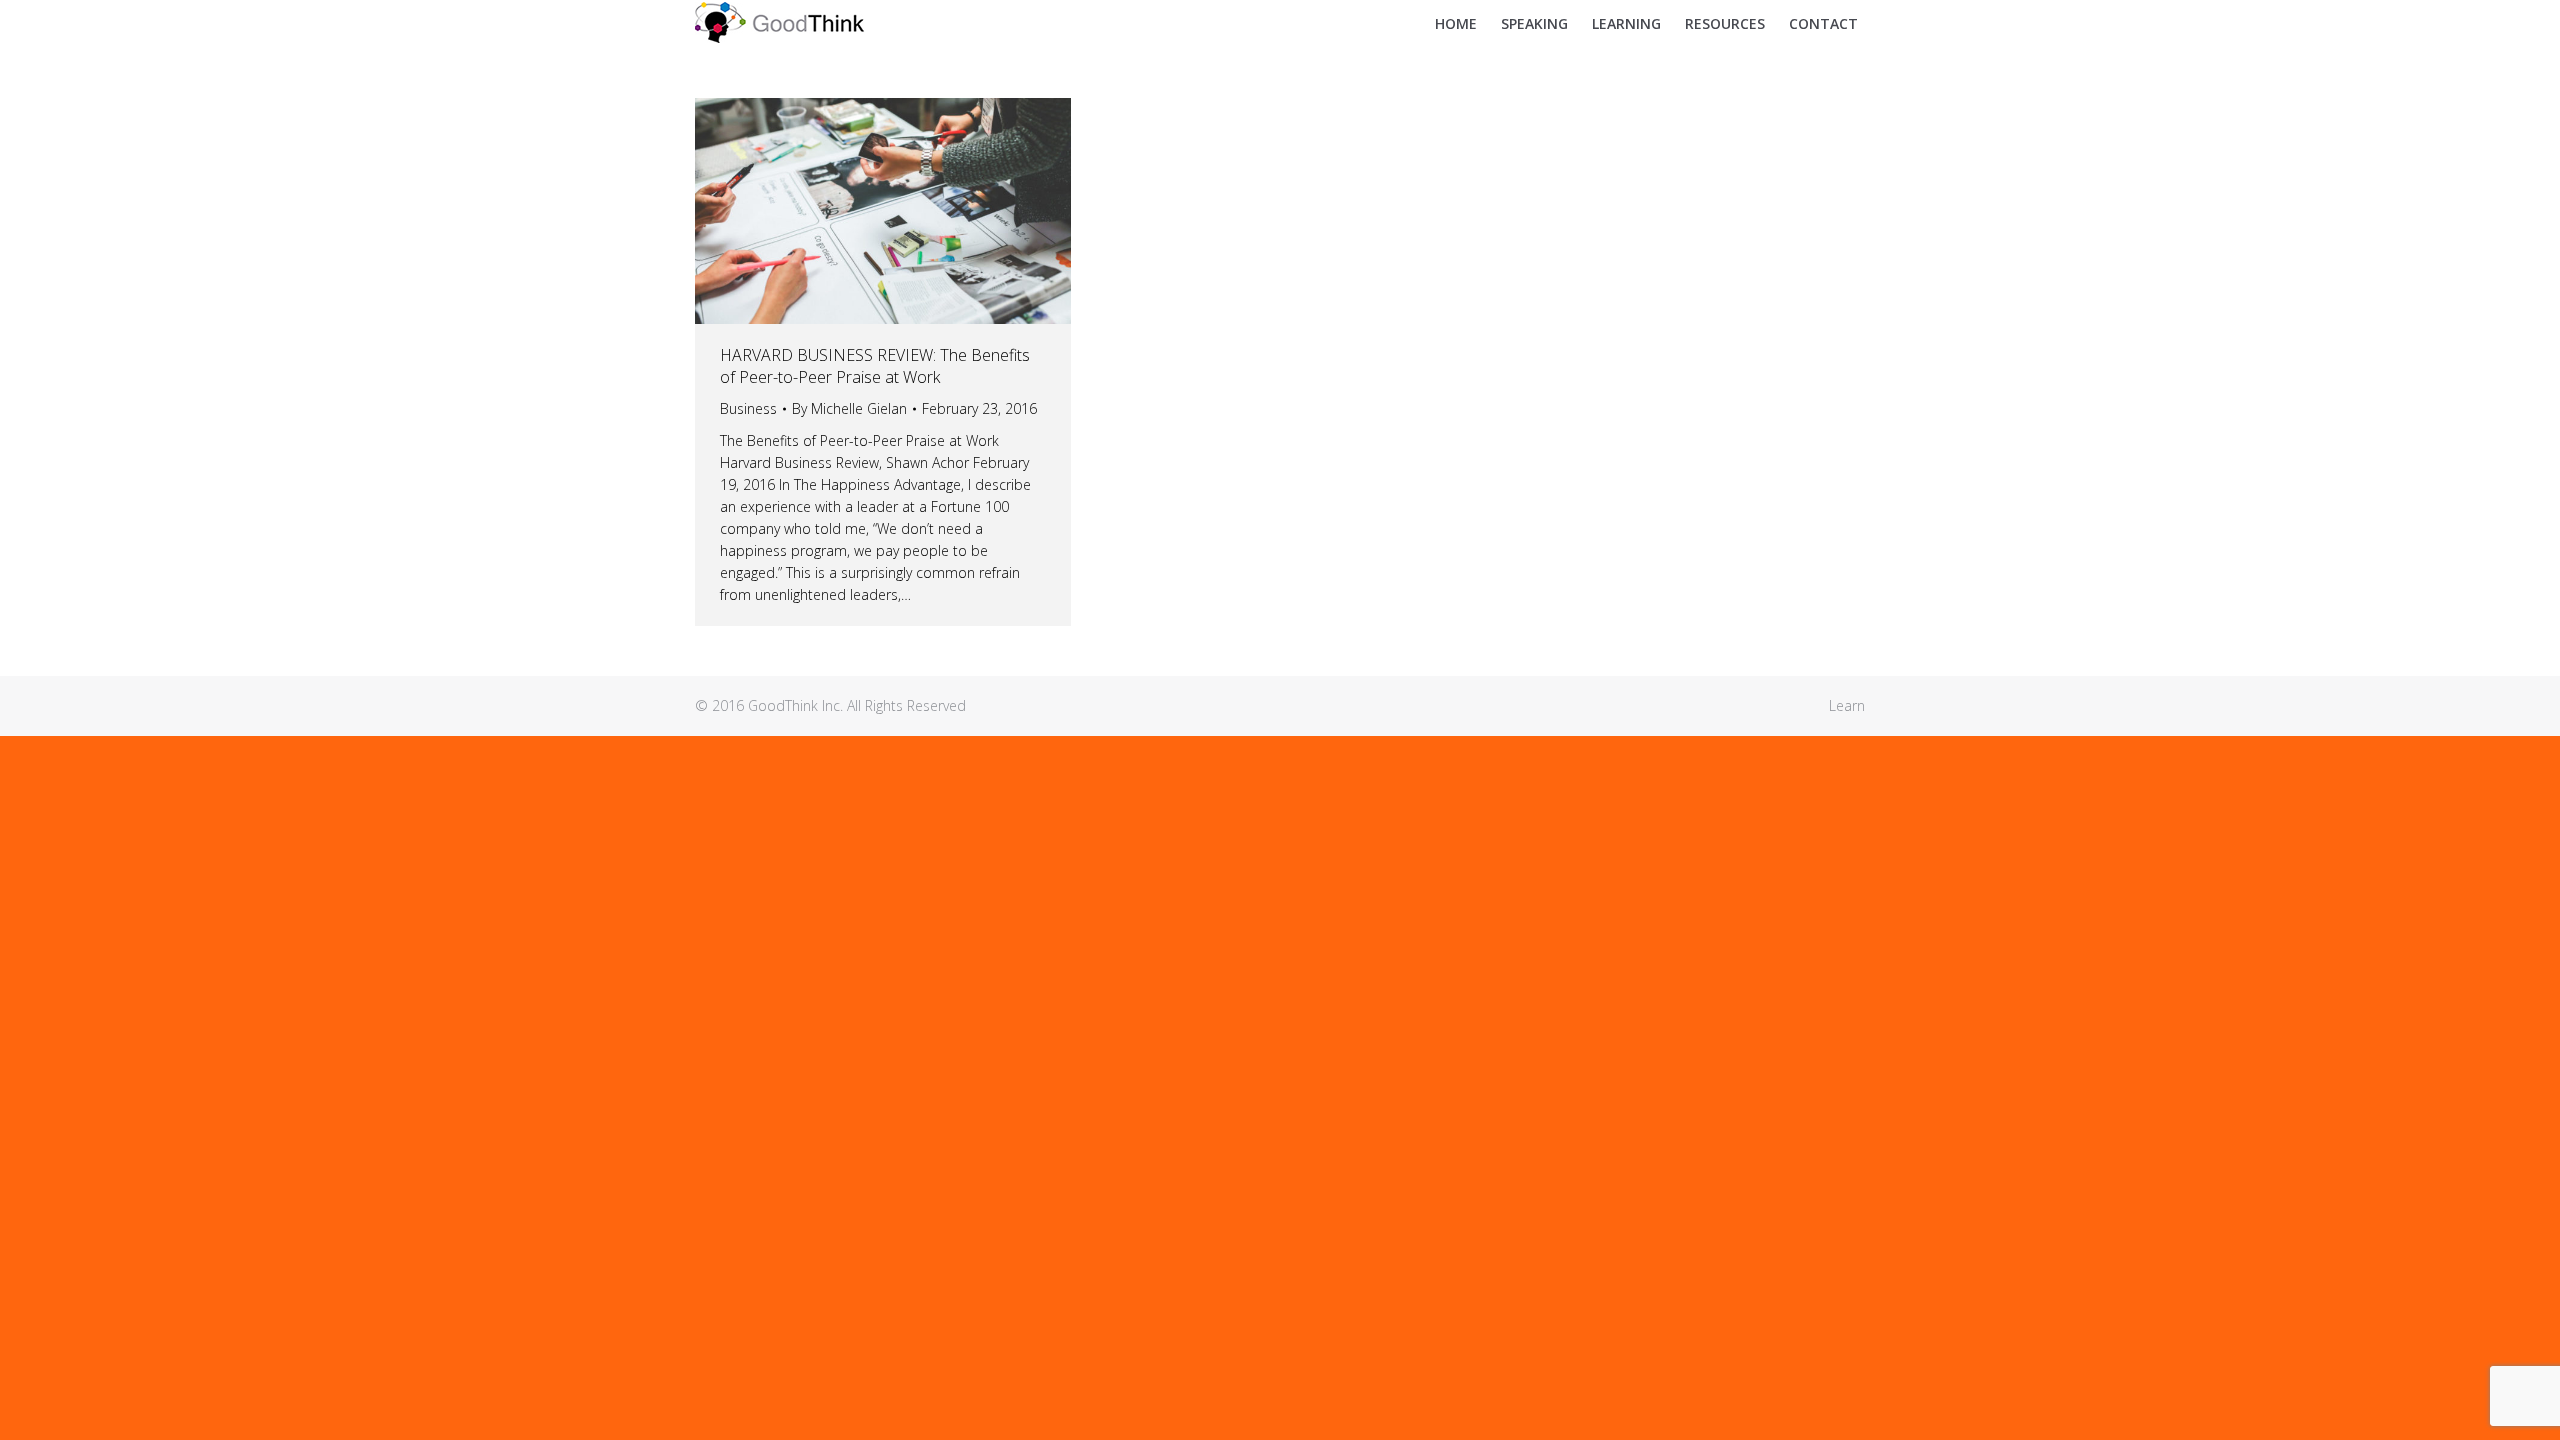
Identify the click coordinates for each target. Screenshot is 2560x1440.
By (849, 408)
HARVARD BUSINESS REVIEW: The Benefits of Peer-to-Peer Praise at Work (875, 366)
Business (748, 408)
